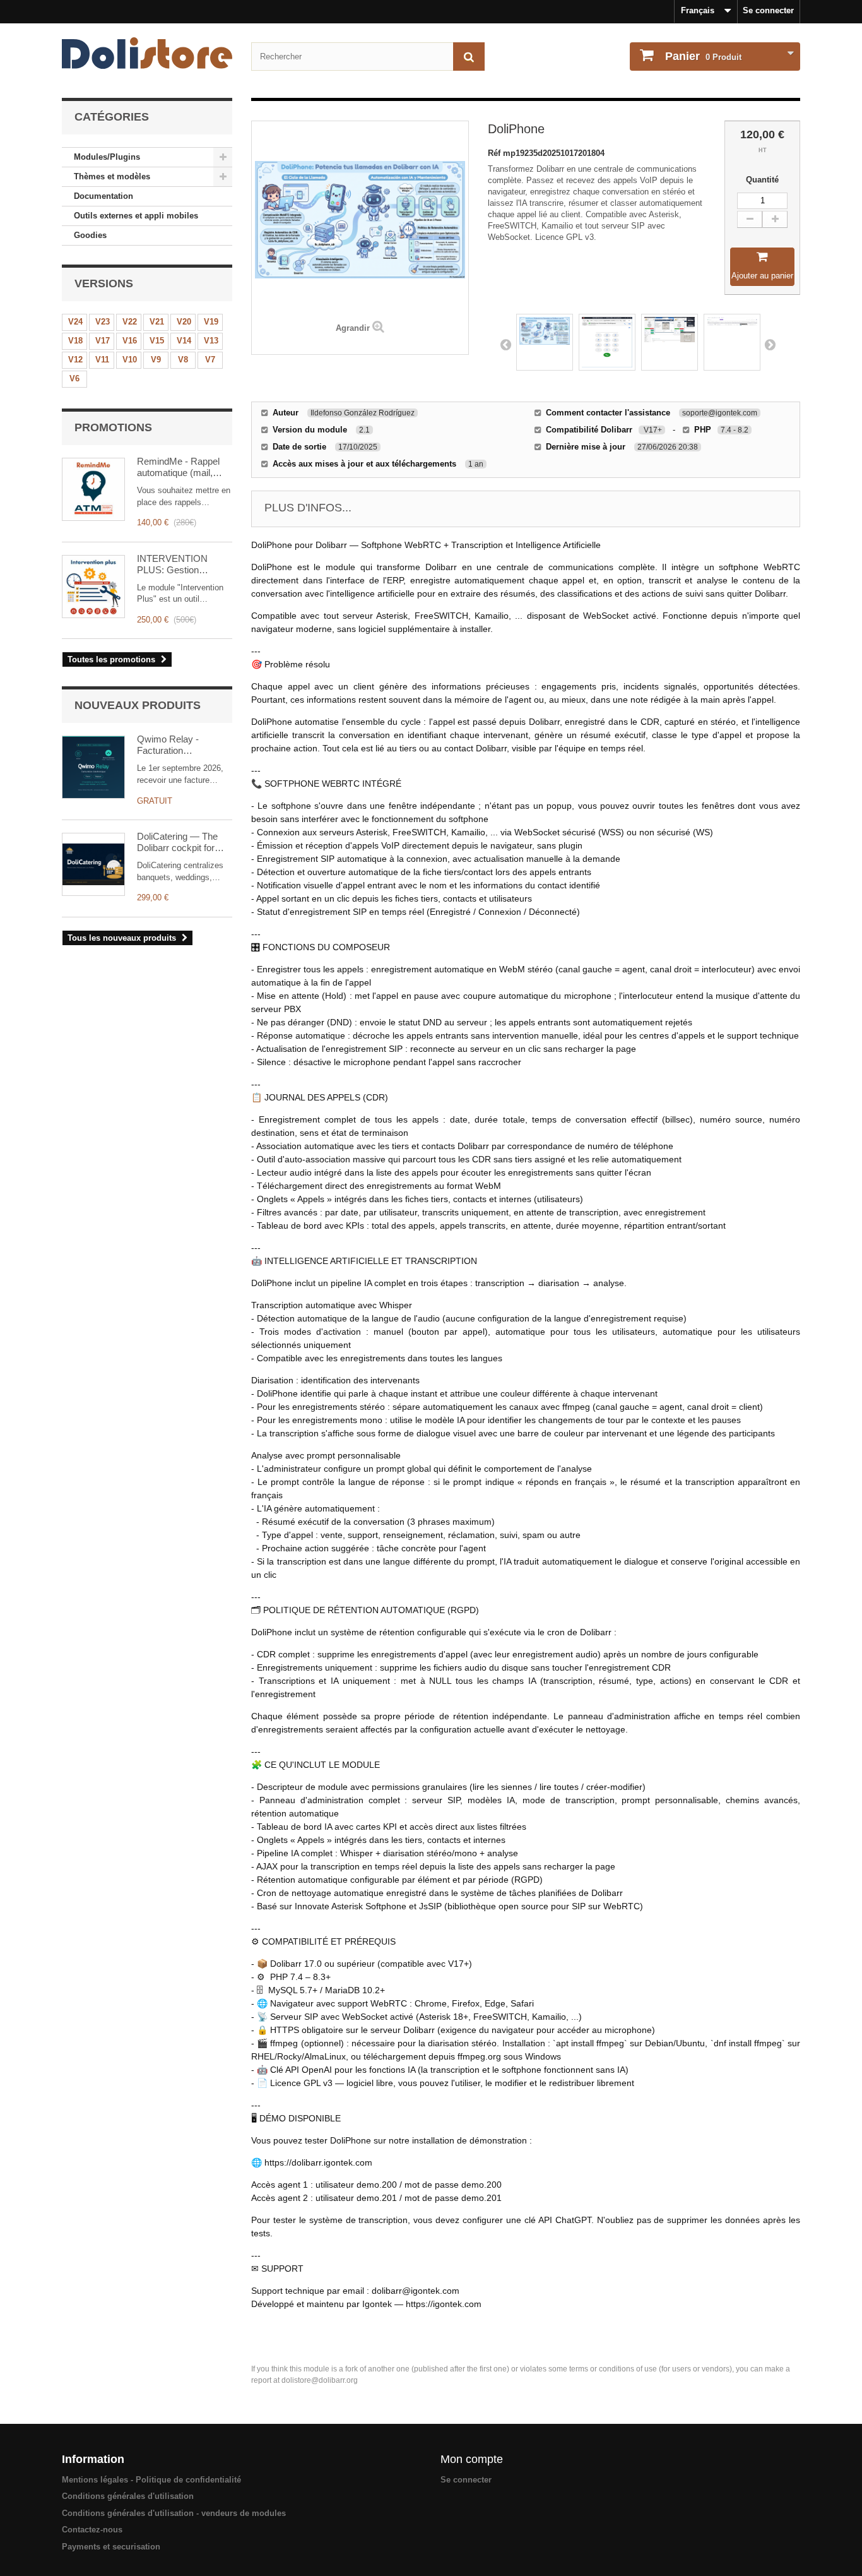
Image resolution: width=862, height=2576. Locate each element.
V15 (157, 341)
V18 (75, 341)
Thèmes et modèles (112, 176)
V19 (211, 322)
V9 (156, 360)
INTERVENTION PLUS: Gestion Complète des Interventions (172, 564)
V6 (74, 379)
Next (770, 344)
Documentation (103, 196)
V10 (130, 360)
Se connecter (768, 10)
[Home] (147, 53)
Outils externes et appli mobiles (136, 216)
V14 (184, 341)
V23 (103, 322)
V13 (211, 341)
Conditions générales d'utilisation (128, 2496)
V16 (130, 341)
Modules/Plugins (107, 157)
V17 (103, 341)
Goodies (90, 235)
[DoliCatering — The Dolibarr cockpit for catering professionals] (93, 864)
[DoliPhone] (545, 342)
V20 (184, 322)
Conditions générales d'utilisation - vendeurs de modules (174, 2513)
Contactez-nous (92, 2530)
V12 (75, 360)
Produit (703, 56)
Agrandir (353, 328)
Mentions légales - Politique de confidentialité (151, 2480)
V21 (157, 322)
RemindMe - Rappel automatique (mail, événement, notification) (178, 467)
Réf (495, 153)
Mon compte (472, 2459)
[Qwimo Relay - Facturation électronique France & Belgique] (93, 767)
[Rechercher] (469, 57)
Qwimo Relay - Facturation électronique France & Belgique (182, 745)
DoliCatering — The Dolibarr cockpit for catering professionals (182, 842)
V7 (210, 360)
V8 (183, 360)
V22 (130, 322)
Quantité (762, 180)
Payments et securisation (111, 2547)
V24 (75, 322)
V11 (102, 360)
